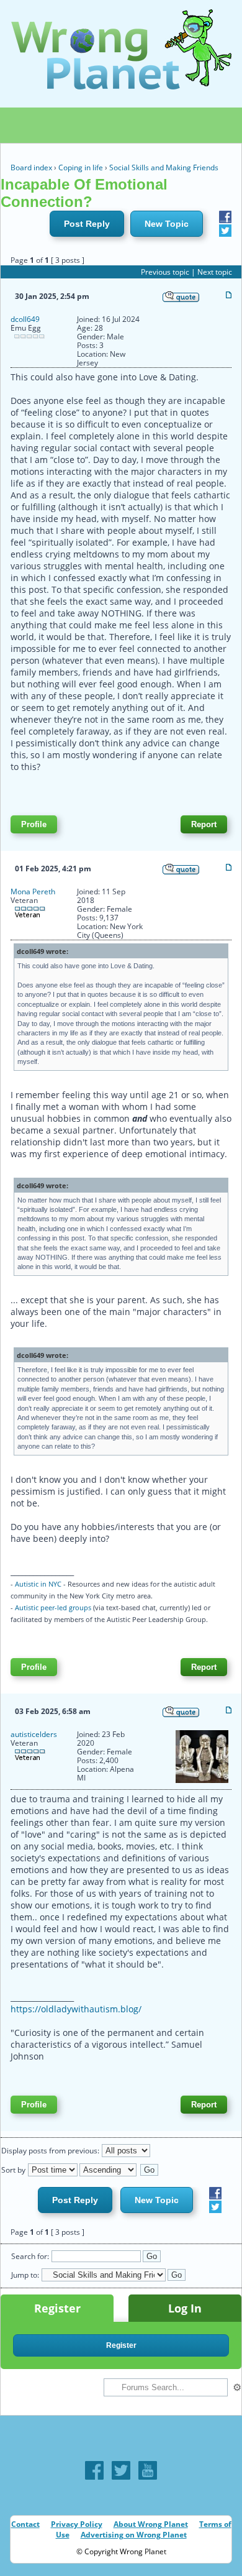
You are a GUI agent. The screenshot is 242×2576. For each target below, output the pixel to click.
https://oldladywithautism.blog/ (76, 2009)
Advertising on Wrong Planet (134, 2535)
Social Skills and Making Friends (164, 167)
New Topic (167, 224)
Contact (25, 2524)
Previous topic (165, 272)
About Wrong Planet (151, 2524)
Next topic (215, 272)
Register (57, 2308)
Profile (34, 824)
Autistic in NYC (38, 1584)
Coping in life (81, 167)
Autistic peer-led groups (53, 1607)
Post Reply (87, 224)
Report (204, 824)
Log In (185, 2308)
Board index (31, 167)
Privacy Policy (77, 2524)
